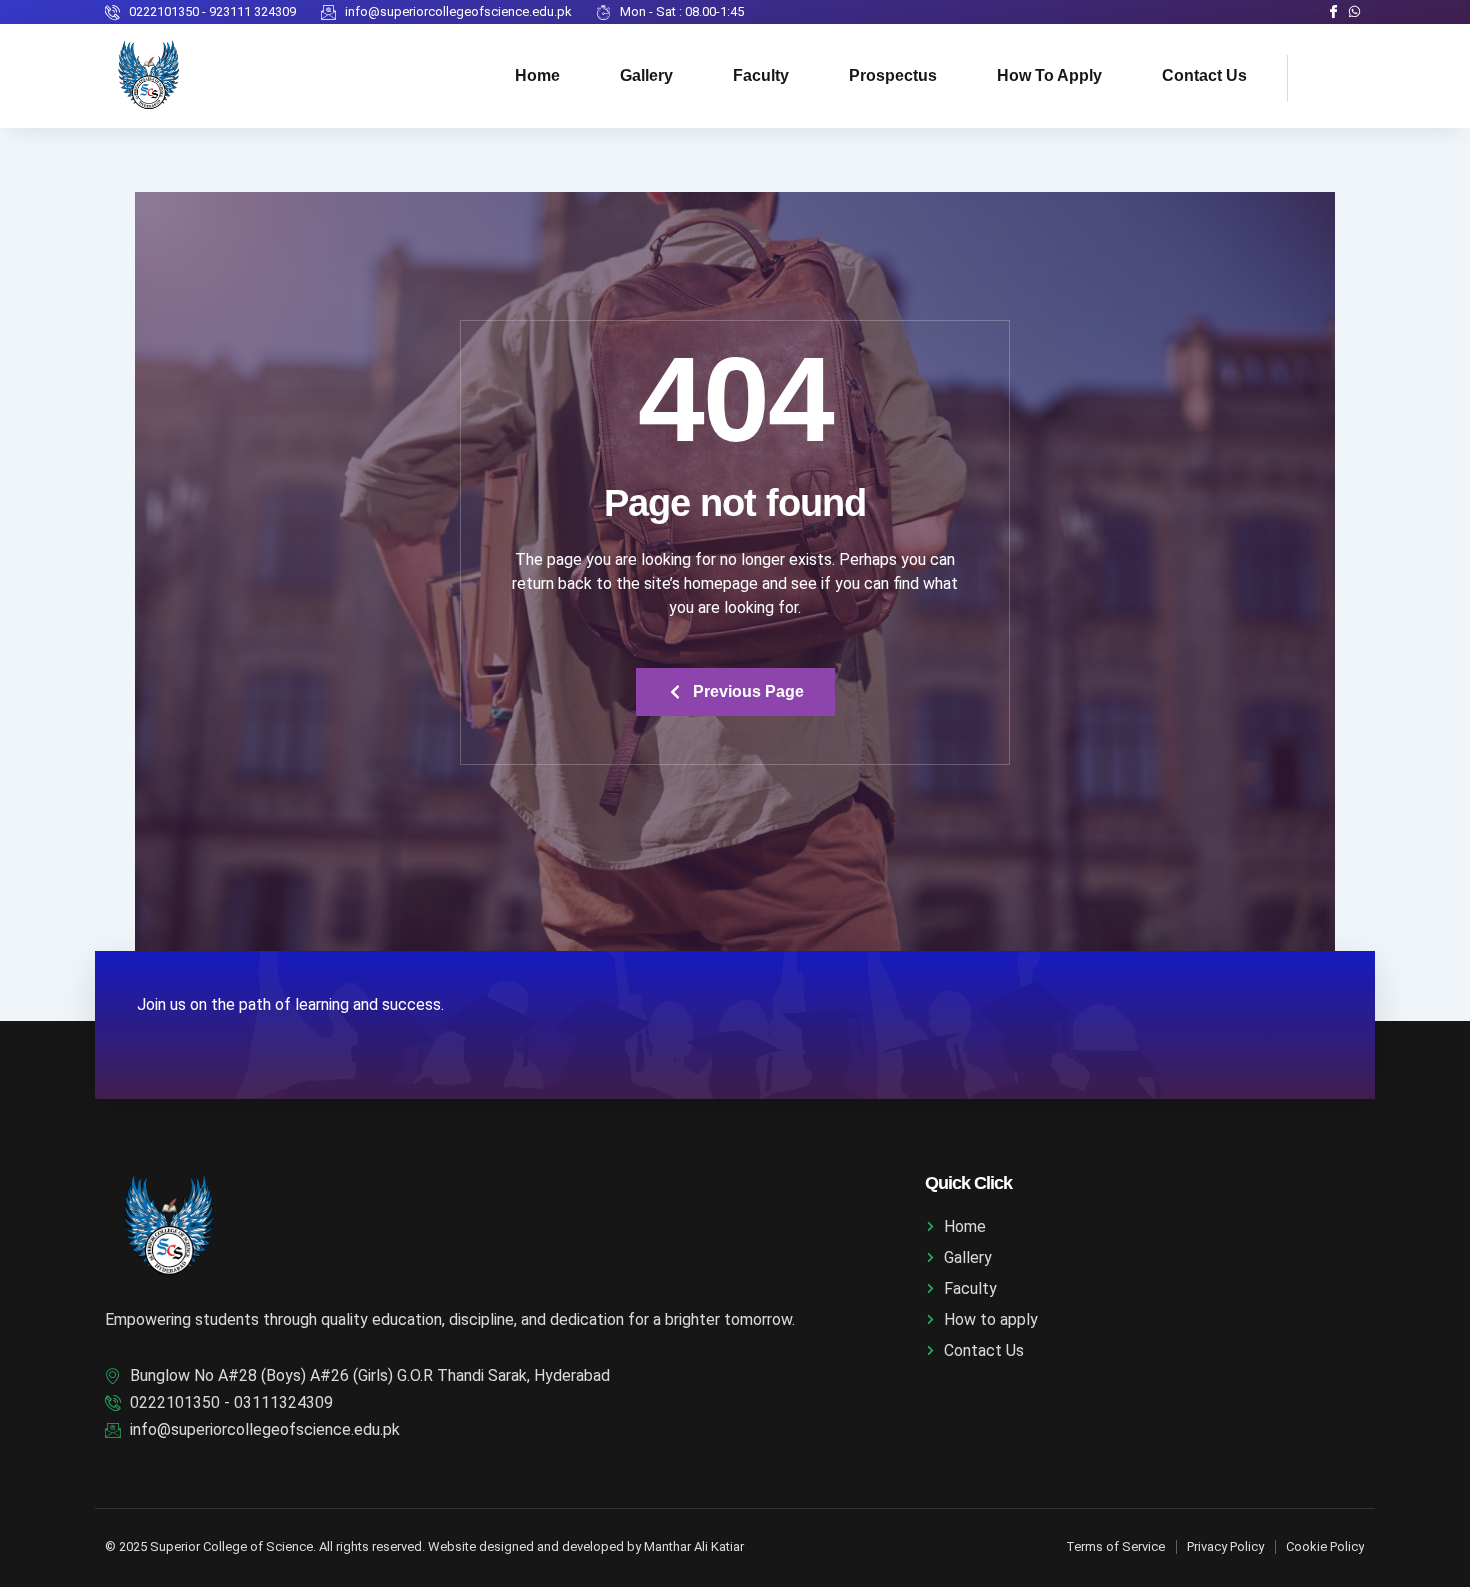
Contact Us (1204, 75)
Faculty (761, 75)
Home (537, 75)
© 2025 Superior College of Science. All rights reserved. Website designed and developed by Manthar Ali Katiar (424, 1546)
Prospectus (893, 75)
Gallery (646, 75)
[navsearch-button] (1313, 75)
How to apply (1049, 75)
